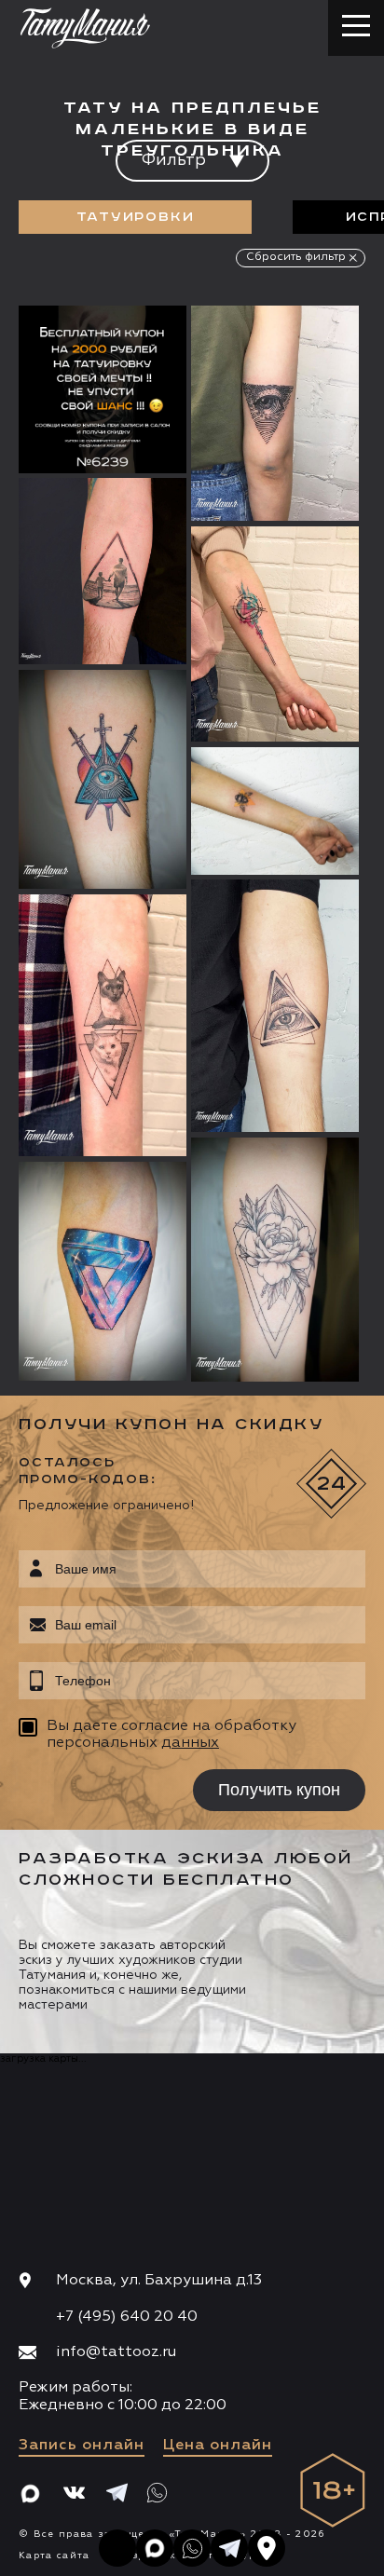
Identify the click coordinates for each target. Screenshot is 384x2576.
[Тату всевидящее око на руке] (275, 1006)
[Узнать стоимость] (135, 348)
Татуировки (136, 217)
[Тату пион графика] (275, 1260)
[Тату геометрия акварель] (275, 634)
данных (190, 1743)
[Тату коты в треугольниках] (103, 1025)
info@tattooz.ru (116, 2352)
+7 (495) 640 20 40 (127, 2317)
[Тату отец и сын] (103, 571)
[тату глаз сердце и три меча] (103, 779)
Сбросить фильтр (296, 257)
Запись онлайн (82, 2446)
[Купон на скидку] (103, 389)
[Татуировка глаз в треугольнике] (275, 413)
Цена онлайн (218, 2446)
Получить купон (279, 1790)
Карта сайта (55, 2556)
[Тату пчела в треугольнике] (275, 811)
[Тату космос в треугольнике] (103, 1271)
